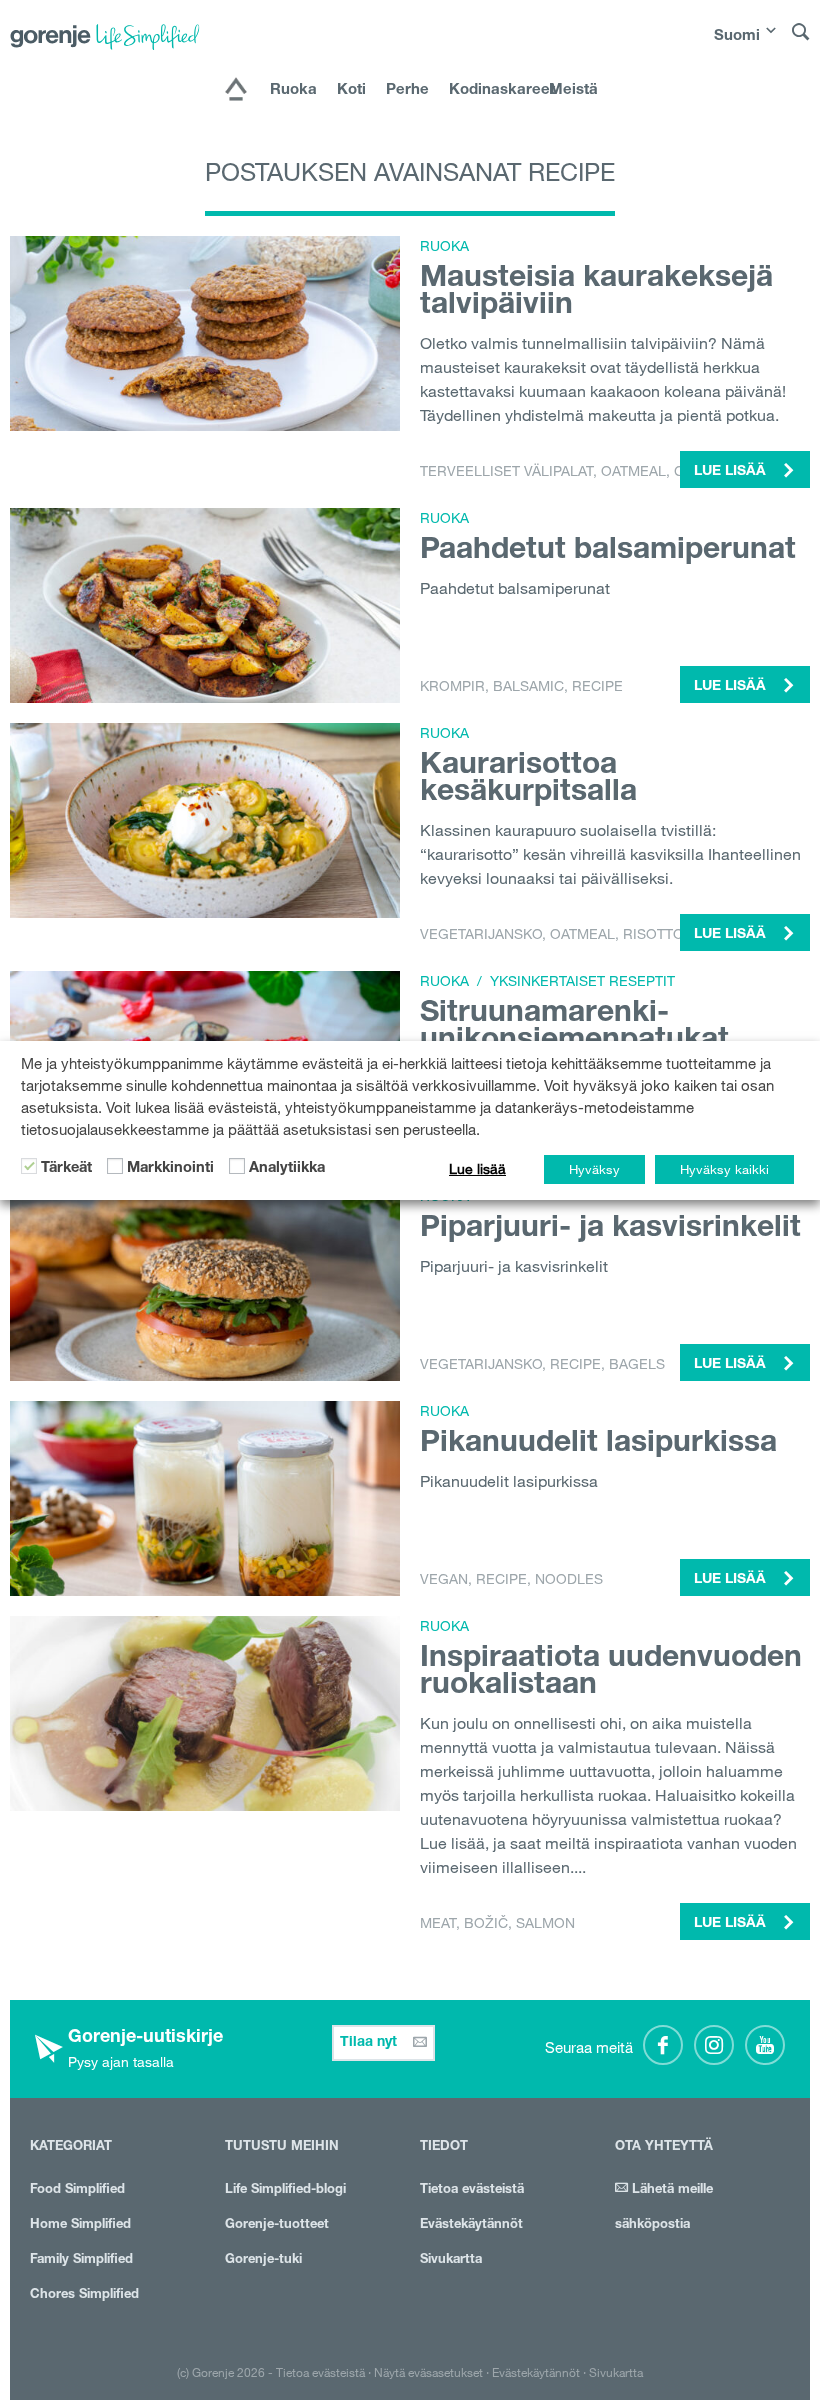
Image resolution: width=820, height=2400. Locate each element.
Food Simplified (77, 2190)
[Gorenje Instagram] (714, 2045)
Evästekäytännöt (471, 2225)
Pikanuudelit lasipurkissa (598, 1445)
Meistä (573, 90)
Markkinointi (170, 1169)
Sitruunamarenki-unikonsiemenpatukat (574, 1028)
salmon (545, 1923)
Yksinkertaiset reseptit (582, 981)
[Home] (236, 91)
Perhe (407, 90)
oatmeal (633, 471)
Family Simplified (81, 2260)
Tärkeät (66, 1169)
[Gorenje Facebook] (663, 2045)
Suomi (737, 36)
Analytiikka (287, 1169)
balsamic (528, 686)
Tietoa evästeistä (472, 2190)
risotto (653, 934)
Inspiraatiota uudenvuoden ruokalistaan (611, 1673)
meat (438, 1923)
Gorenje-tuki (263, 2260)
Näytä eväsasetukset (428, 2372)
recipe (597, 686)
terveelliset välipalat (506, 471)
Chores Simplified (84, 2295)
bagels (637, 1364)
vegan (444, 1579)
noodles (569, 1579)
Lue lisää (477, 1169)
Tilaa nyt (370, 2043)
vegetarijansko (481, 934)
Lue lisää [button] (732, 472)
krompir (452, 686)
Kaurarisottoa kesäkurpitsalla (528, 780)
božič (486, 1923)
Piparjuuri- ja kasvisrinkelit (610, 1230)
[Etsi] (801, 41)
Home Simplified (80, 2225)
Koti (351, 90)
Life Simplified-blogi (285, 2190)
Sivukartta (451, 2260)
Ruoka (293, 90)
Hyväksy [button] (594, 1169)
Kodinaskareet (489, 90)
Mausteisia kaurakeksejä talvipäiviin (596, 293)
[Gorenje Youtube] (765, 2045)
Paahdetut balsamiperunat (608, 552)
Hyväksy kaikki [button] (724, 1169)
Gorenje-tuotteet (277, 2225)
